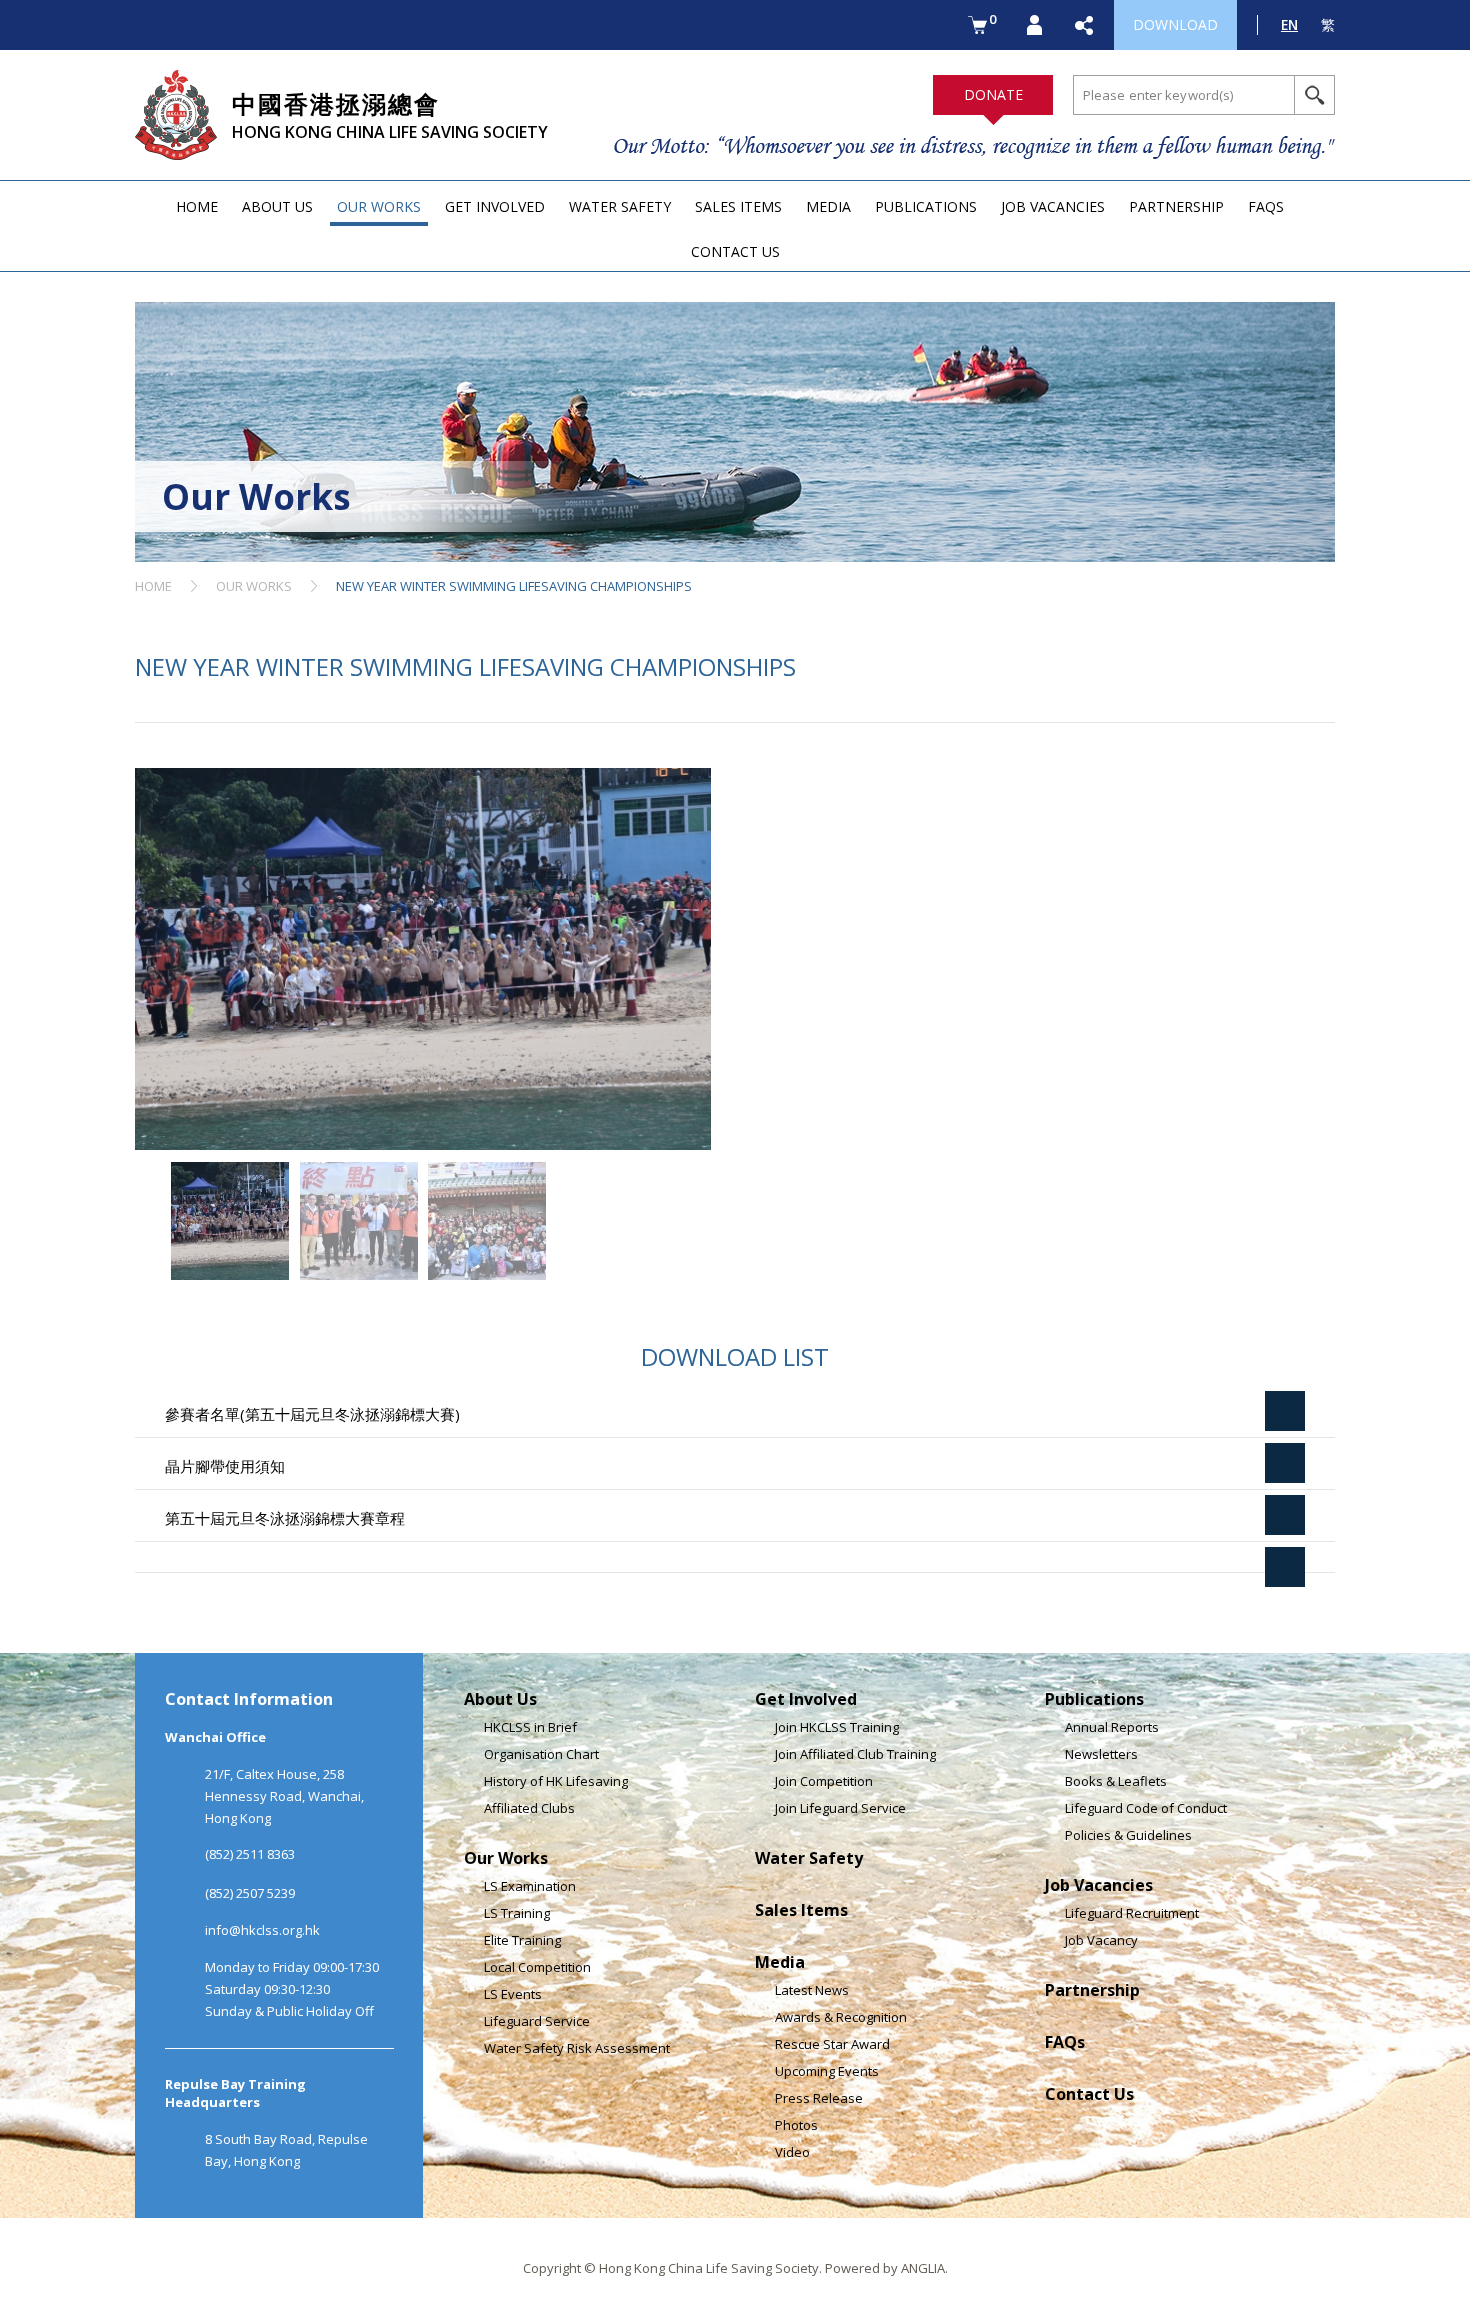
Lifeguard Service (537, 2021)
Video (792, 2152)
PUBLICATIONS (926, 206)
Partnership (1092, 1990)
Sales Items (801, 1910)
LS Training (517, 1913)
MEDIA (828, 206)
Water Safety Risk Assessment (577, 2048)
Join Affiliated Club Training (855, 1754)
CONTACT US (735, 251)
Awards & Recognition (841, 2017)
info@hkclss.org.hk (262, 1930)
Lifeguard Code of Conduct (1146, 1808)
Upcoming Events (827, 2071)
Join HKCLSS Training (837, 1727)
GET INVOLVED (495, 206)
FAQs (1065, 2042)
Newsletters (1101, 1754)
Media (780, 1962)
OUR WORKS (379, 206)
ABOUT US (277, 206)
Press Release (819, 2098)
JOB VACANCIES (1053, 206)
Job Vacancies (1099, 1885)
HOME (197, 206)
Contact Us (1089, 2094)
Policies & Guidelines (1128, 1835)
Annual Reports (1112, 1727)
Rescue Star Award (832, 2044)
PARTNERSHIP (1176, 206)
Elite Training (522, 1940)
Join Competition (824, 1781)
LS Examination (530, 1886)
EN (1289, 24)
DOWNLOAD (1175, 24)
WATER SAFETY (620, 206)
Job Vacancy (1101, 1940)
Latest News (812, 1990)
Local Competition (537, 1967)
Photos (796, 2125)
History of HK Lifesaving (556, 1781)
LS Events (513, 1994)
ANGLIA (923, 2268)
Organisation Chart (541, 1754)
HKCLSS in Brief (530, 1727)
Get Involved (806, 1699)
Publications (1094, 1699)
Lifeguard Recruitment (1132, 1913)
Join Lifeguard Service (840, 1808)
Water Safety (809, 1858)
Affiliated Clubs (529, 1808)
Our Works (506, 1858)
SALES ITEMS (738, 206)
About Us (500, 1699)
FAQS (1266, 206)
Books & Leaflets (1116, 1781)
